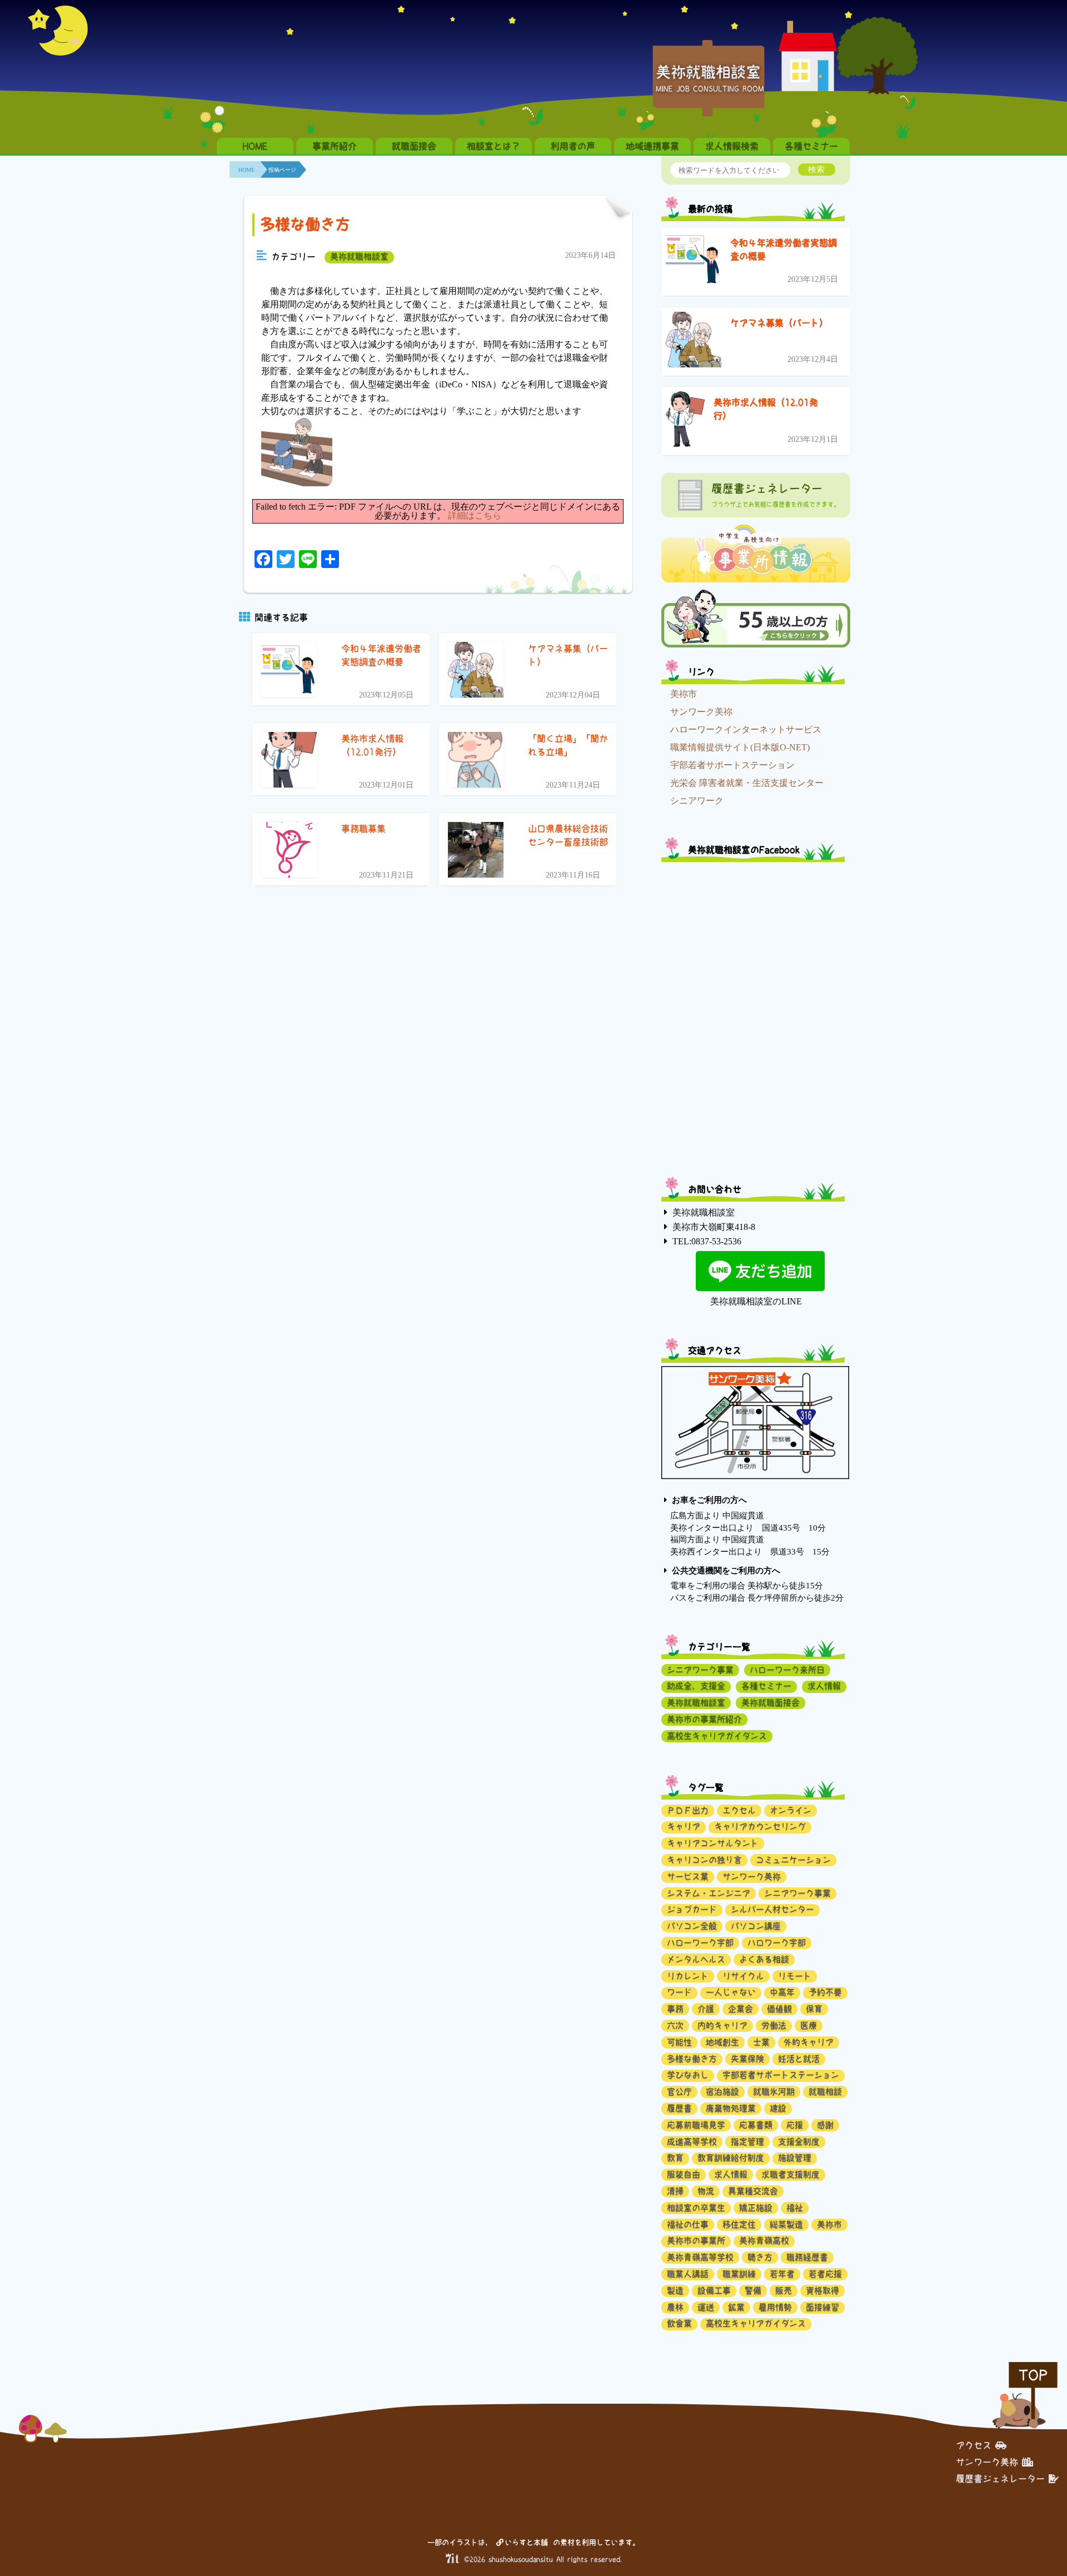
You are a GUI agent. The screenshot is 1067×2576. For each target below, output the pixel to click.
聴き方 (760, 2257)
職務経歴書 (807, 2257)
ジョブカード (692, 1909)
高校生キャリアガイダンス (717, 1736)
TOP (1033, 2375)
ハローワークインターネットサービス (746, 729)
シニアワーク (697, 801)
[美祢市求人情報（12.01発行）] (685, 421)
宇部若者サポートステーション (732, 765)
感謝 (825, 2125)
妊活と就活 (799, 2059)
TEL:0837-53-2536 (707, 1241)
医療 (809, 2026)
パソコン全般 (692, 1926)
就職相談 (825, 2092)
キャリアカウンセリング (760, 1827)
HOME (255, 146)
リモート (795, 1976)
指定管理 (747, 2142)
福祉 (795, 2208)
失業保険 (747, 2059)
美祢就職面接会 (771, 1703)
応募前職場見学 (696, 2125)
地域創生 (722, 2042)
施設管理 (795, 2158)
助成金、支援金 (696, 1686)
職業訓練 (739, 2274)
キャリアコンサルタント (713, 1843)
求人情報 (824, 1686)
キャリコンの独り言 (704, 1860)
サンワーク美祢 (701, 712)
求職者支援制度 (791, 2174)
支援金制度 (799, 2142)
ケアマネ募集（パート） (779, 323)
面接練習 (822, 2307)
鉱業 (736, 2307)
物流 (706, 2191)
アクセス (974, 2445)
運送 (706, 2307)
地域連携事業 (652, 146)
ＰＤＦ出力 (688, 1810)
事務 (675, 2009)
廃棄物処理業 (731, 2108)
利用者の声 (573, 146)
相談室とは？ (493, 146)
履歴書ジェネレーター (1000, 2479)
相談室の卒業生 (696, 2208)
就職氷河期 (774, 2092)
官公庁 (679, 2092)
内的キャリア (722, 2026)
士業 (761, 2042)
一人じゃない (731, 1992)
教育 (675, 2158)
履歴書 (679, 2108)
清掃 (675, 2191)
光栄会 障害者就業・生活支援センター (747, 783)
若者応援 (825, 2274)
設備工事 (714, 2291)
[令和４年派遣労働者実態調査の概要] (694, 261)
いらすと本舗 (528, 2542)
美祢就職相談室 (359, 256)
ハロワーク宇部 (777, 1943)
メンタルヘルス (696, 1959)
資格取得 (822, 2291)
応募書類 (756, 2125)
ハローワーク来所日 (787, 1670)
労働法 (774, 2026)
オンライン (791, 1810)
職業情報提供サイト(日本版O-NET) (740, 747)
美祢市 (684, 694)
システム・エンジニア (709, 1893)
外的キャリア (809, 2042)
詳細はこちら (475, 515)
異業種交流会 (753, 2191)
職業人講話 (688, 2274)
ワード (679, 1992)
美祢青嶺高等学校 (700, 2257)
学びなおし (688, 2075)
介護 (706, 2009)
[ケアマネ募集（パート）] (694, 342)
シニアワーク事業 (700, 1670)
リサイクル (743, 1976)
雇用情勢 (775, 2307)
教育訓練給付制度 (731, 2158)
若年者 (782, 2274)
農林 (675, 2307)
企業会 (741, 2009)
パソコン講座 (756, 1926)
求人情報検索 (732, 146)
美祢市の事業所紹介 (704, 1719)
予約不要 (825, 1992)
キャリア (684, 1827)
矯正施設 (756, 2208)
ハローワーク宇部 (700, 1943)
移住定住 (739, 2224)
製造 (675, 2291)
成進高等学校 (692, 2142)
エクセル (739, 1810)
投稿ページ (282, 170)
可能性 (679, 2042)
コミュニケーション (793, 1860)
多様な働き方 (305, 224)
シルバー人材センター (772, 1909)
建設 (778, 2108)
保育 (814, 2009)
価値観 (779, 2009)
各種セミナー (811, 146)
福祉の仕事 (688, 2224)
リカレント (688, 1976)
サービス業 (688, 1877)
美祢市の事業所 (696, 2241)
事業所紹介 (335, 146)
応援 (795, 2125)
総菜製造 (786, 2224)
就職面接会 (414, 146)
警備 (753, 2291)
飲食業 (679, 2323)
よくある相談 (764, 1959)
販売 (784, 2291)
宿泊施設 (722, 2092)
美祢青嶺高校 (764, 2241)
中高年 (782, 1992)
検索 (816, 169)
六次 (675, 2026)
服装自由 (684, 2174)
